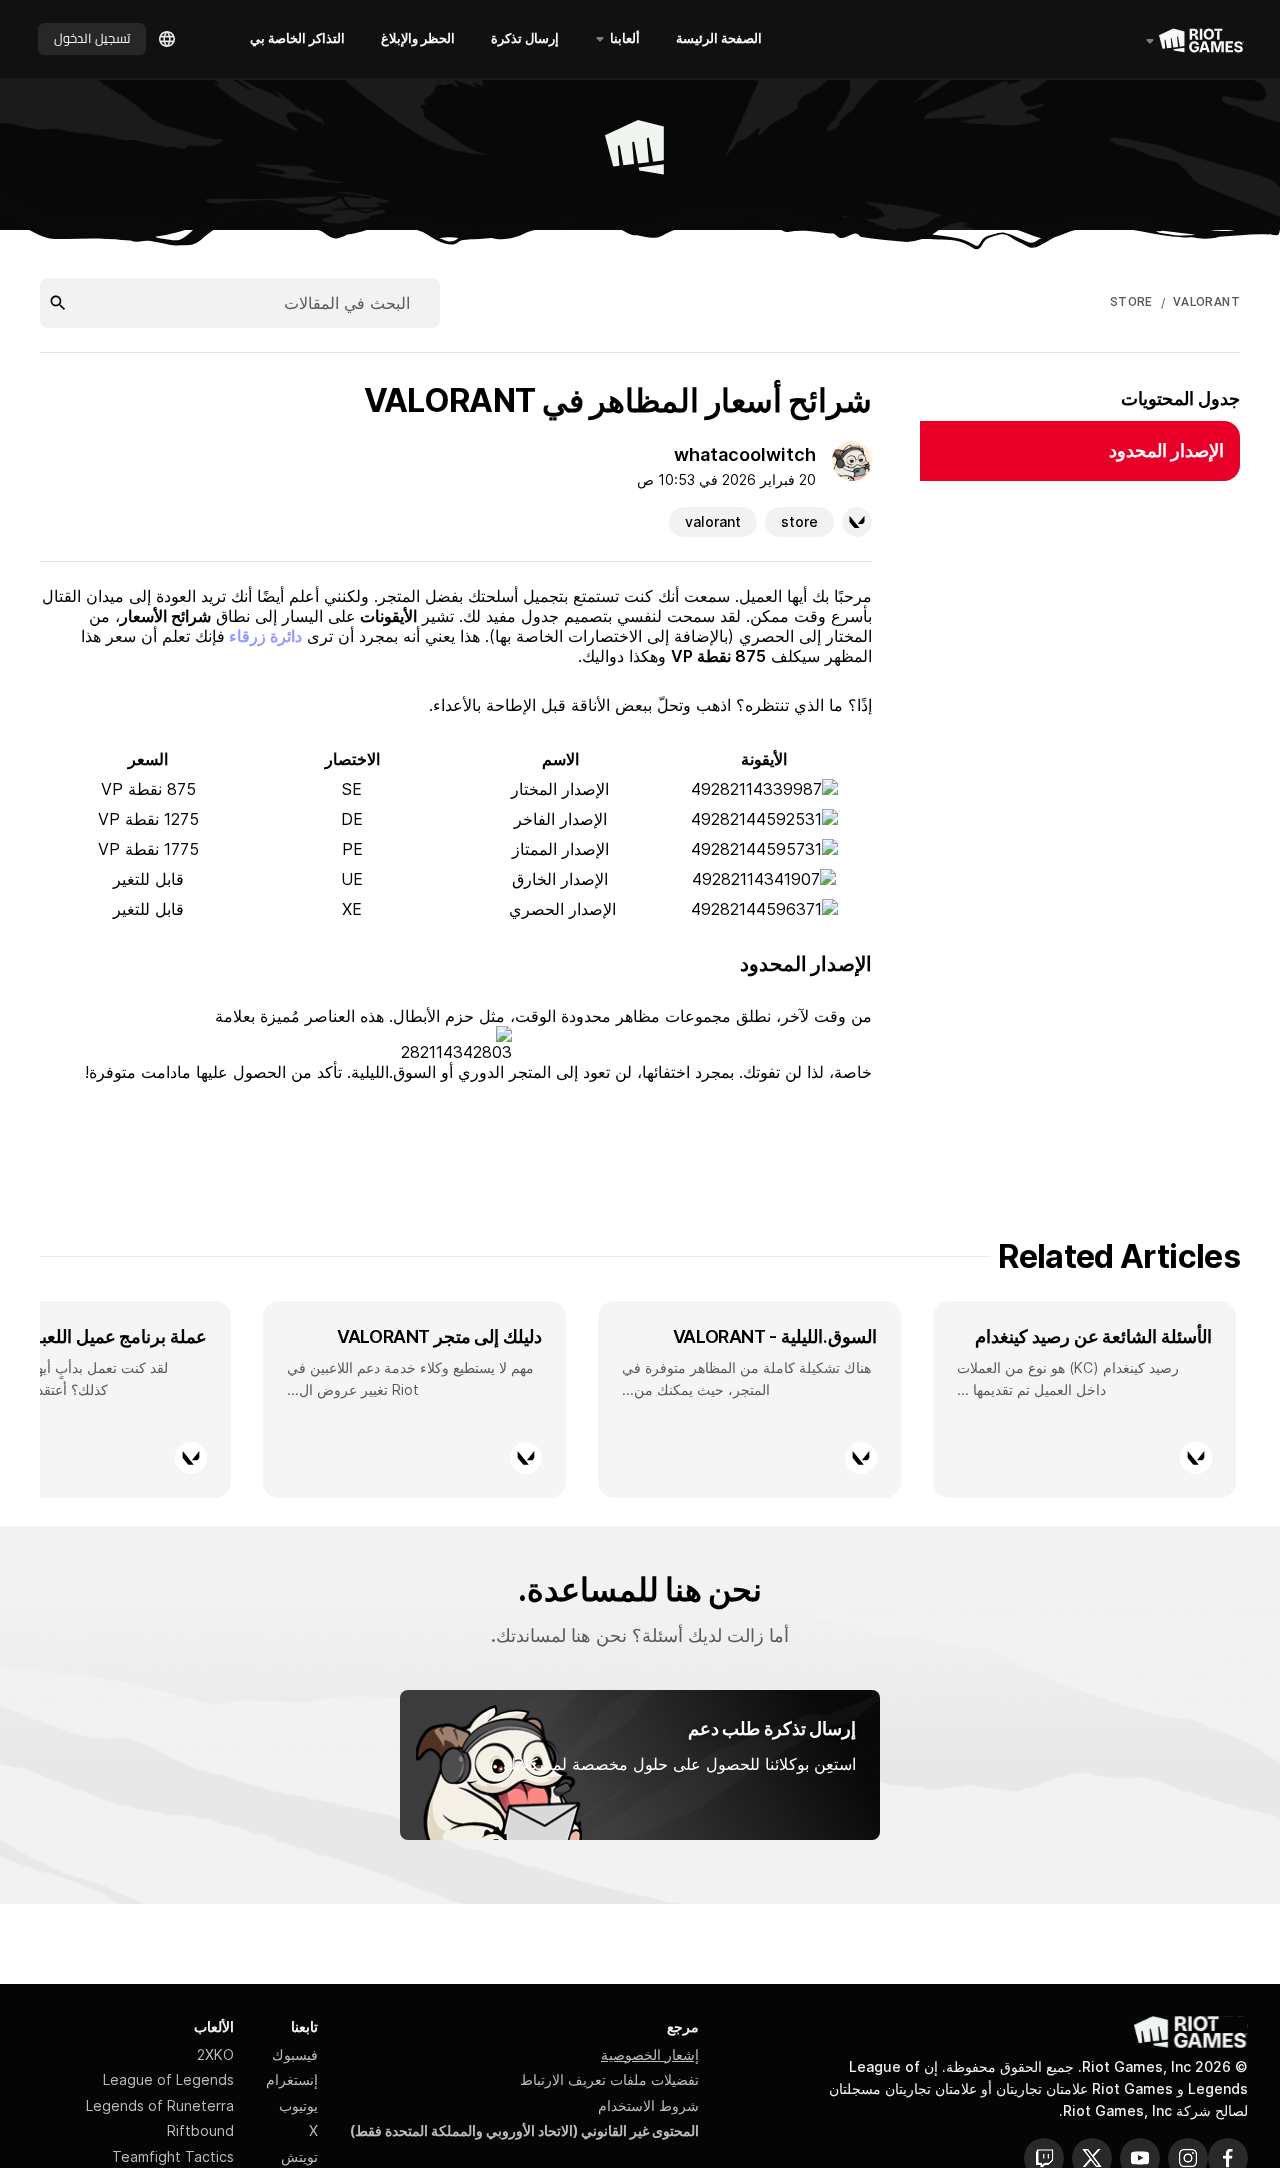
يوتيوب (298, 2105)
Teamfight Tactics (173, 2156)
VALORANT (1206, 302)
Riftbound (200, 2130)
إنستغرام (292, 2079)
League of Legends (168, 2079)
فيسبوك (295, 2054)
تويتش (299, 2156)
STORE (1131, 302)
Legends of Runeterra (160, 2105)
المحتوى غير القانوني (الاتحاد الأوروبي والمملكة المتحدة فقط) (524, 2130)
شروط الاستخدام (648, 2105)
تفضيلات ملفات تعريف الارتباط (609, 2079)
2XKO (215, 2054)
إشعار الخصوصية (650, 2054)
